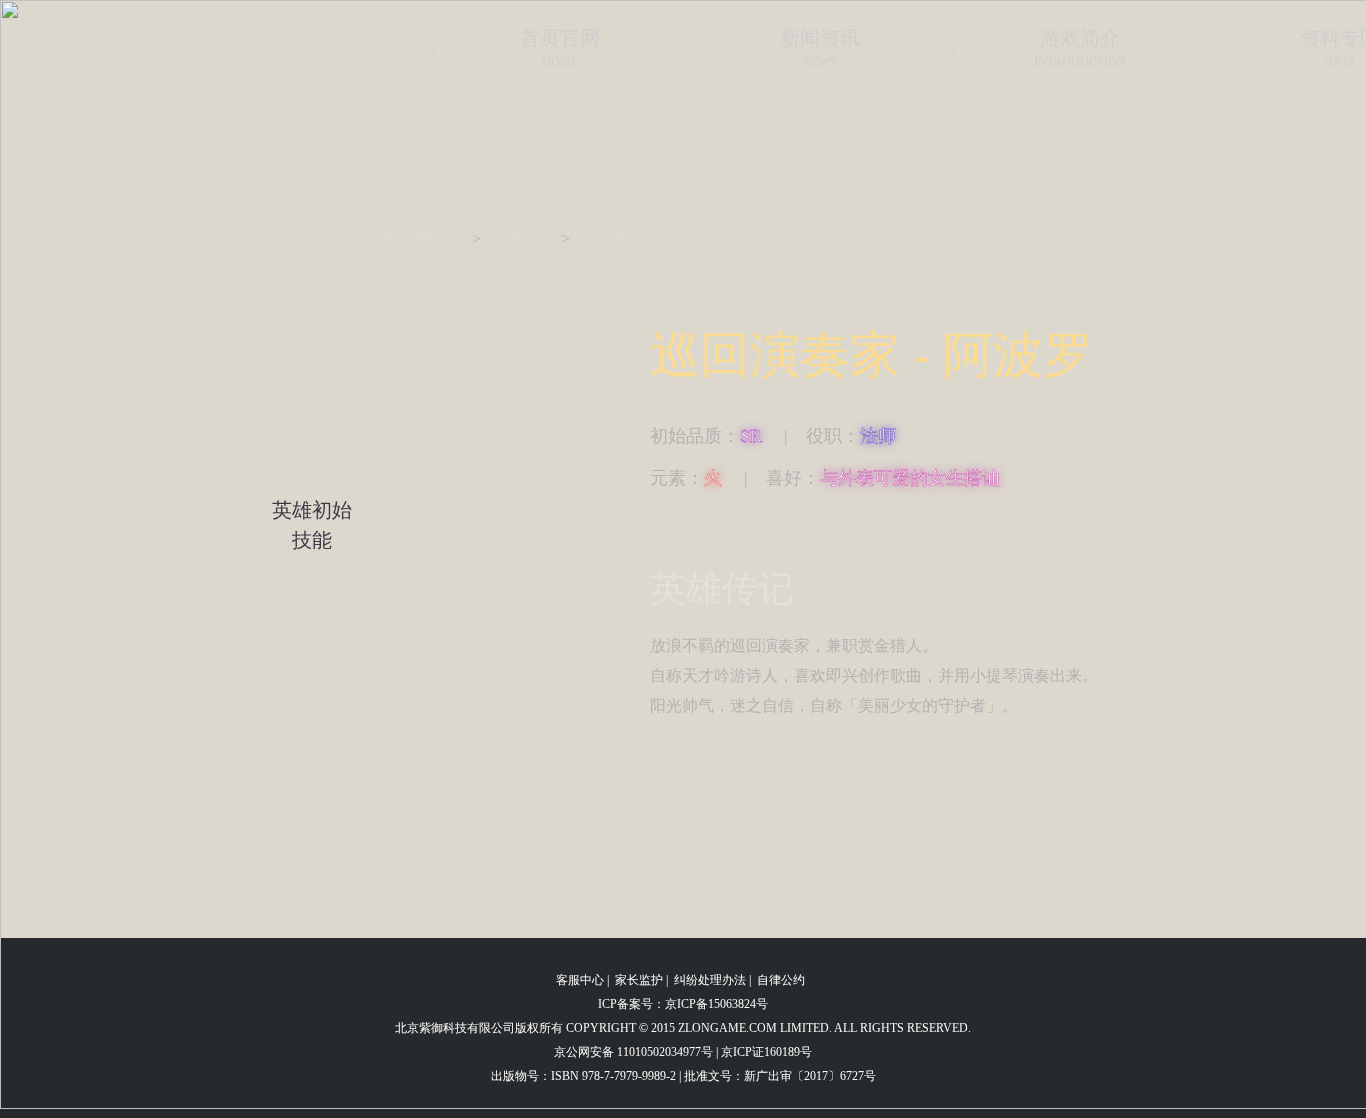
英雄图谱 (521, 238)
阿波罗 (601, 238)
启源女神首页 (414, 238)
